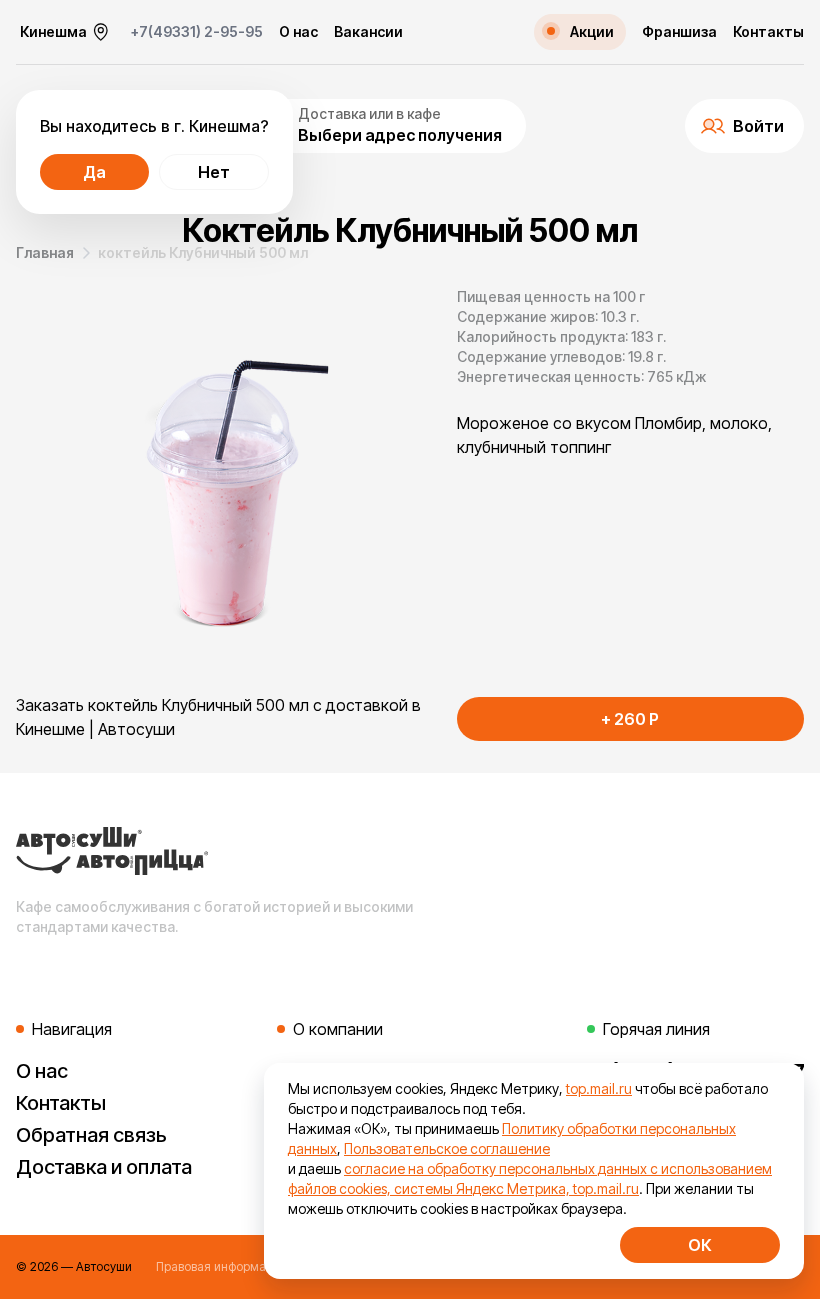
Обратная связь (91, 1135)
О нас (298, 32)
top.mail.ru (599, 1088)
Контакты (768, 32)
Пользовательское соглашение (447, 1148)
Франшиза (679, 32)
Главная (45, 252)
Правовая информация (221, 1266)
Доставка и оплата (104, 1167)
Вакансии (368, 32)
